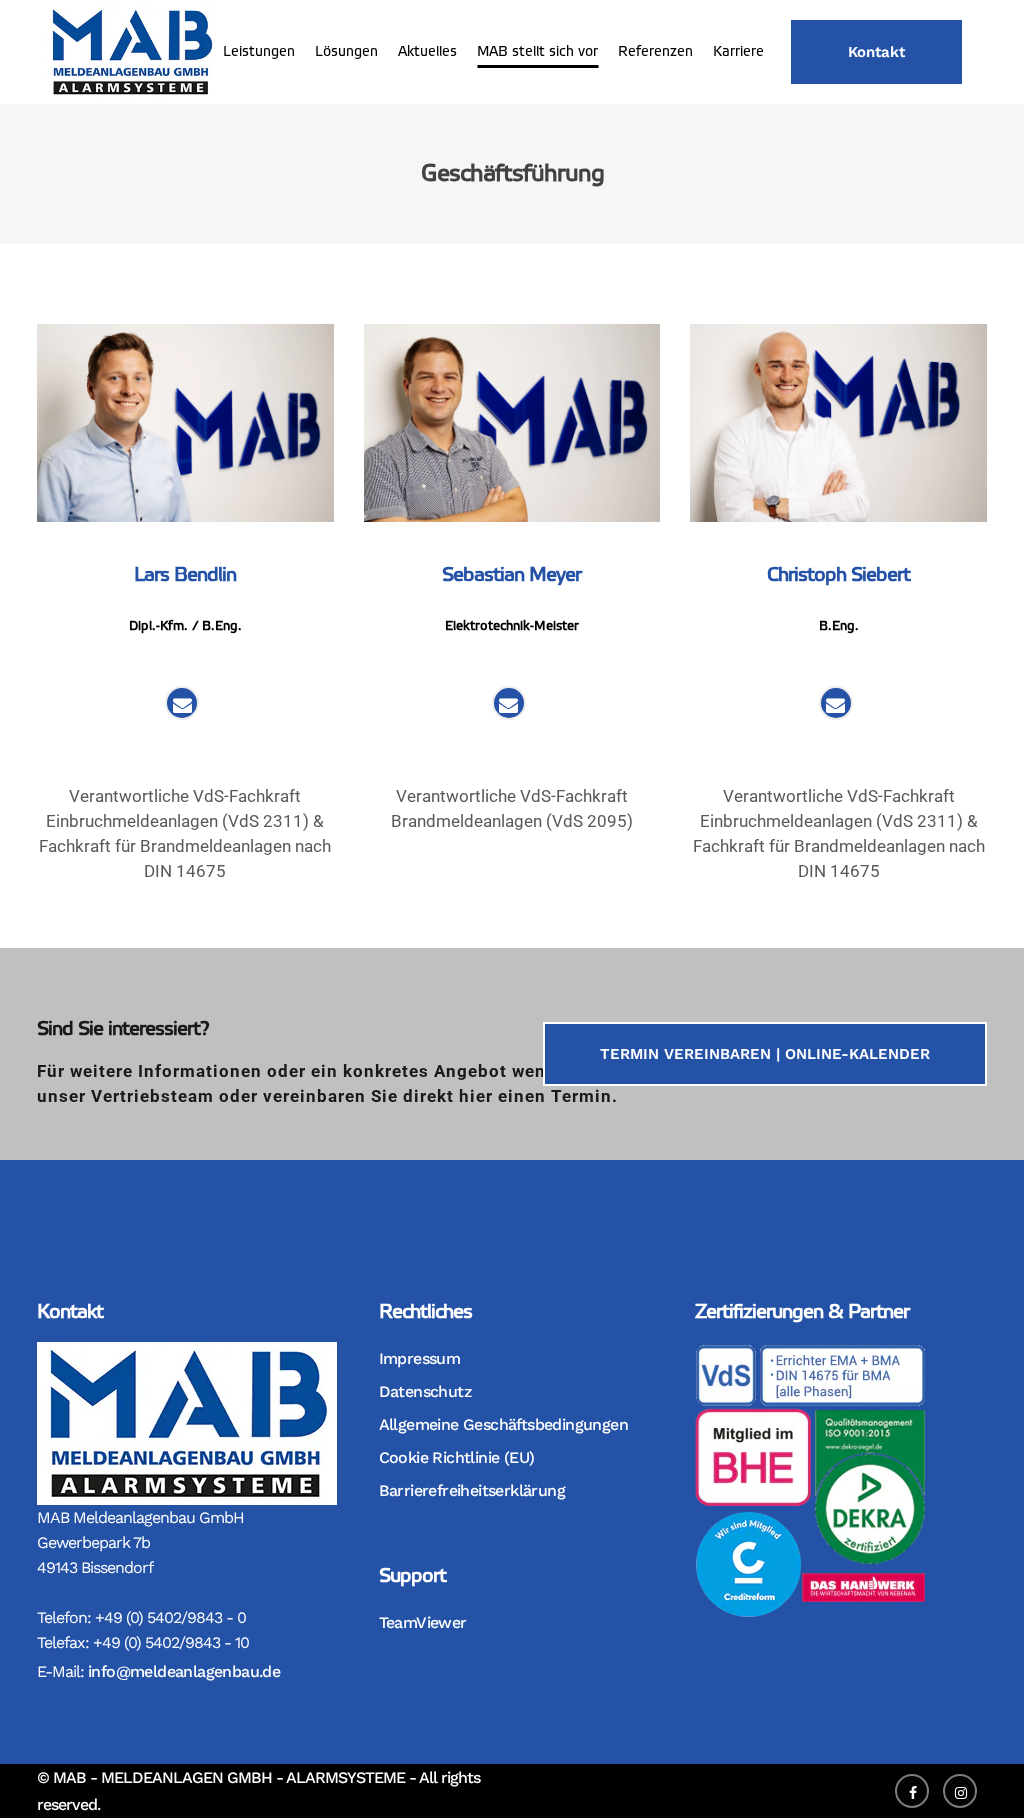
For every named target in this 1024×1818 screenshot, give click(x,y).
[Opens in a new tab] (917, 1789)
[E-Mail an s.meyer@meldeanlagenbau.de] (508, 706)
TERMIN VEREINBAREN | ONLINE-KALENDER (765, 1054)
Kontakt (876, 52)
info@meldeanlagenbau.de (184, 1671)
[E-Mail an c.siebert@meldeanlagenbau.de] (835, 706)
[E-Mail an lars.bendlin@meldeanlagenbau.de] (182, 706)
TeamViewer (423, 1622)
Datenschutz (425, 1391)
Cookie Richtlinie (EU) (457, 1457)
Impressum (420, 1358)
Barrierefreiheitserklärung (472, 1490)
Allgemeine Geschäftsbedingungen (503, 1424)
